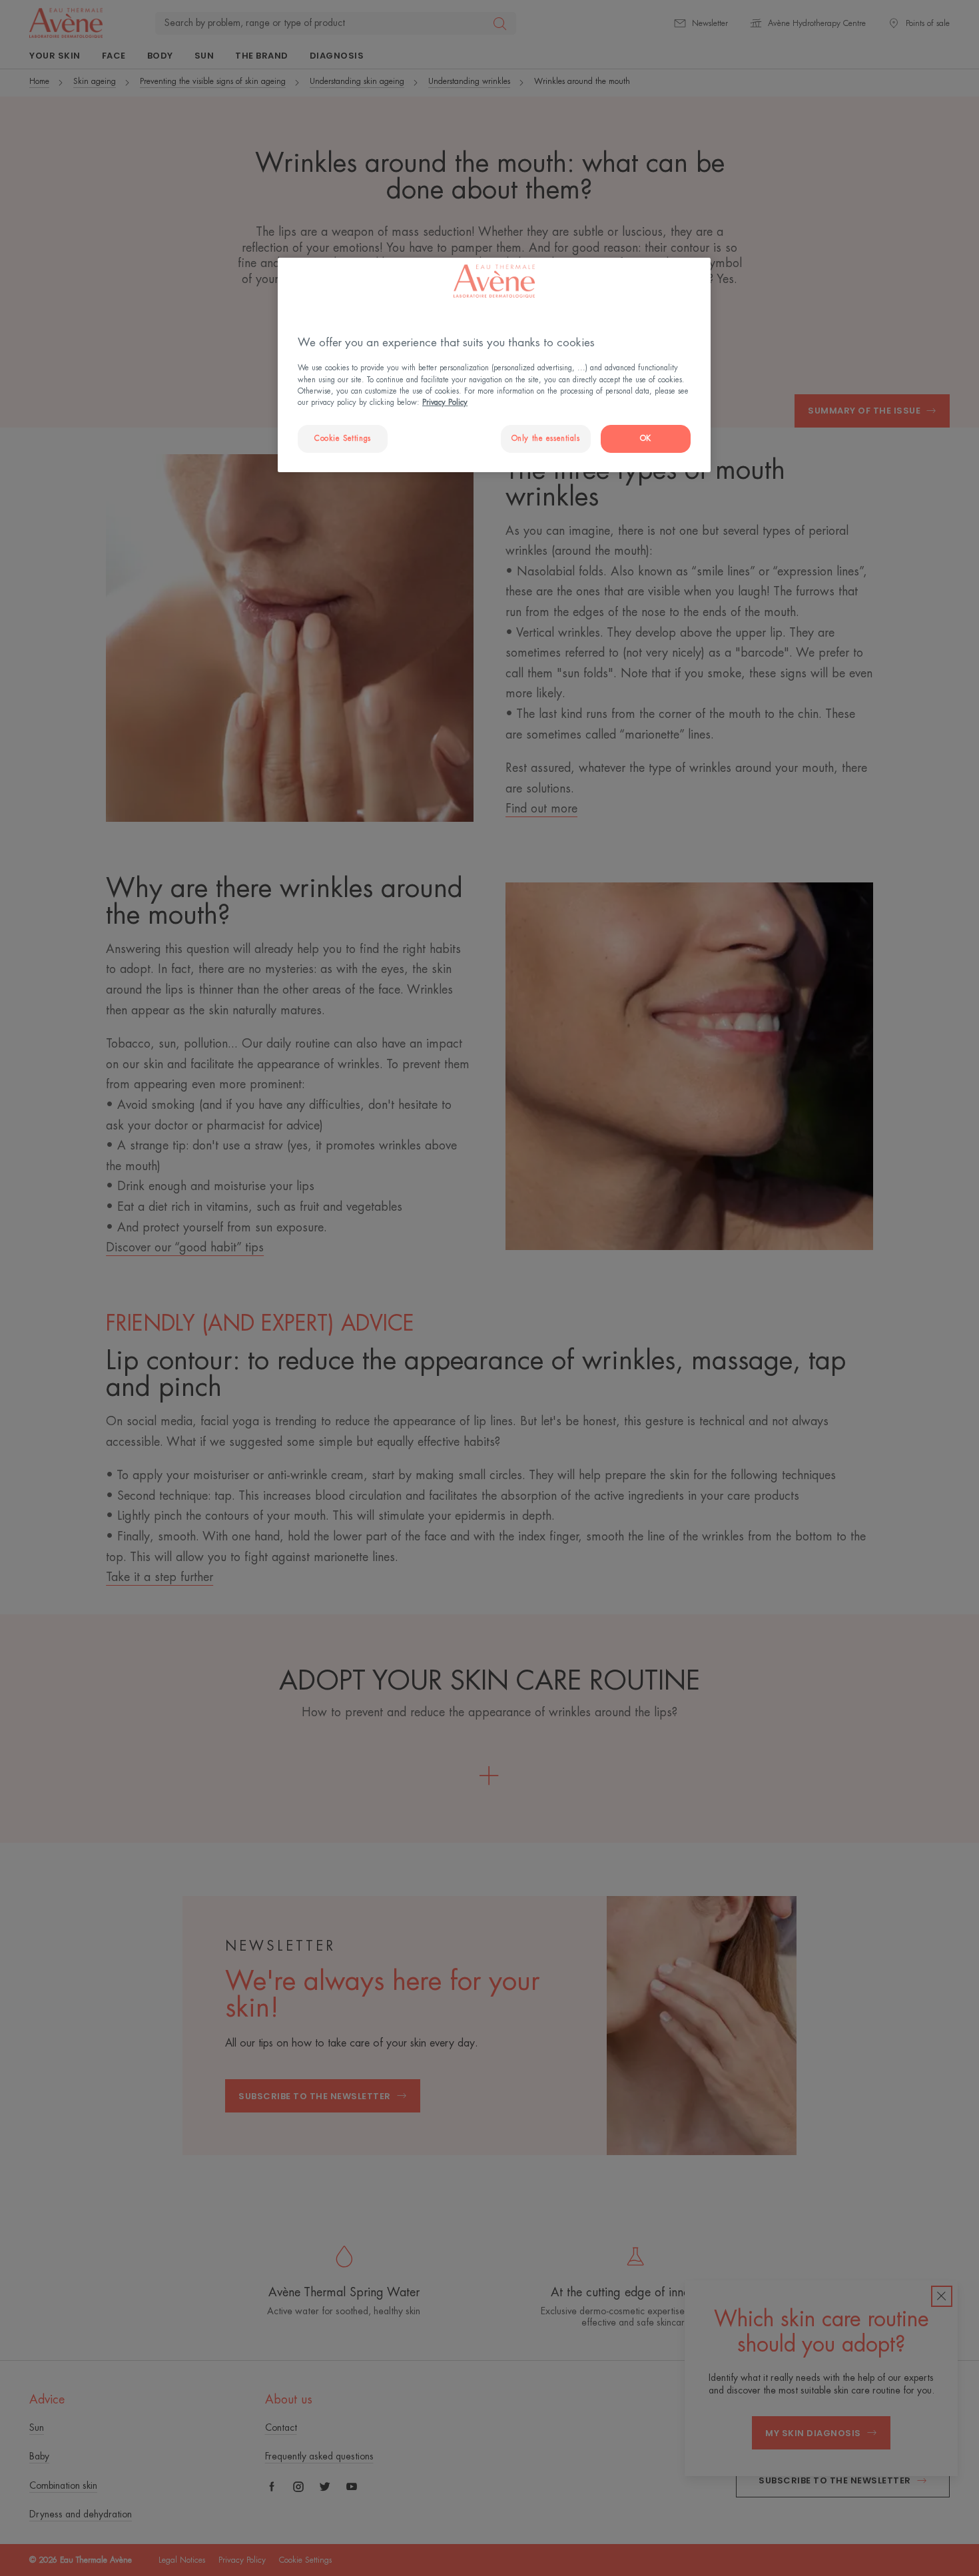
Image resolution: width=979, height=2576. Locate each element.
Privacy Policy (445, 403)
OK (646, 439)
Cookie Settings (343, 439)
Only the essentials (546, 439)
